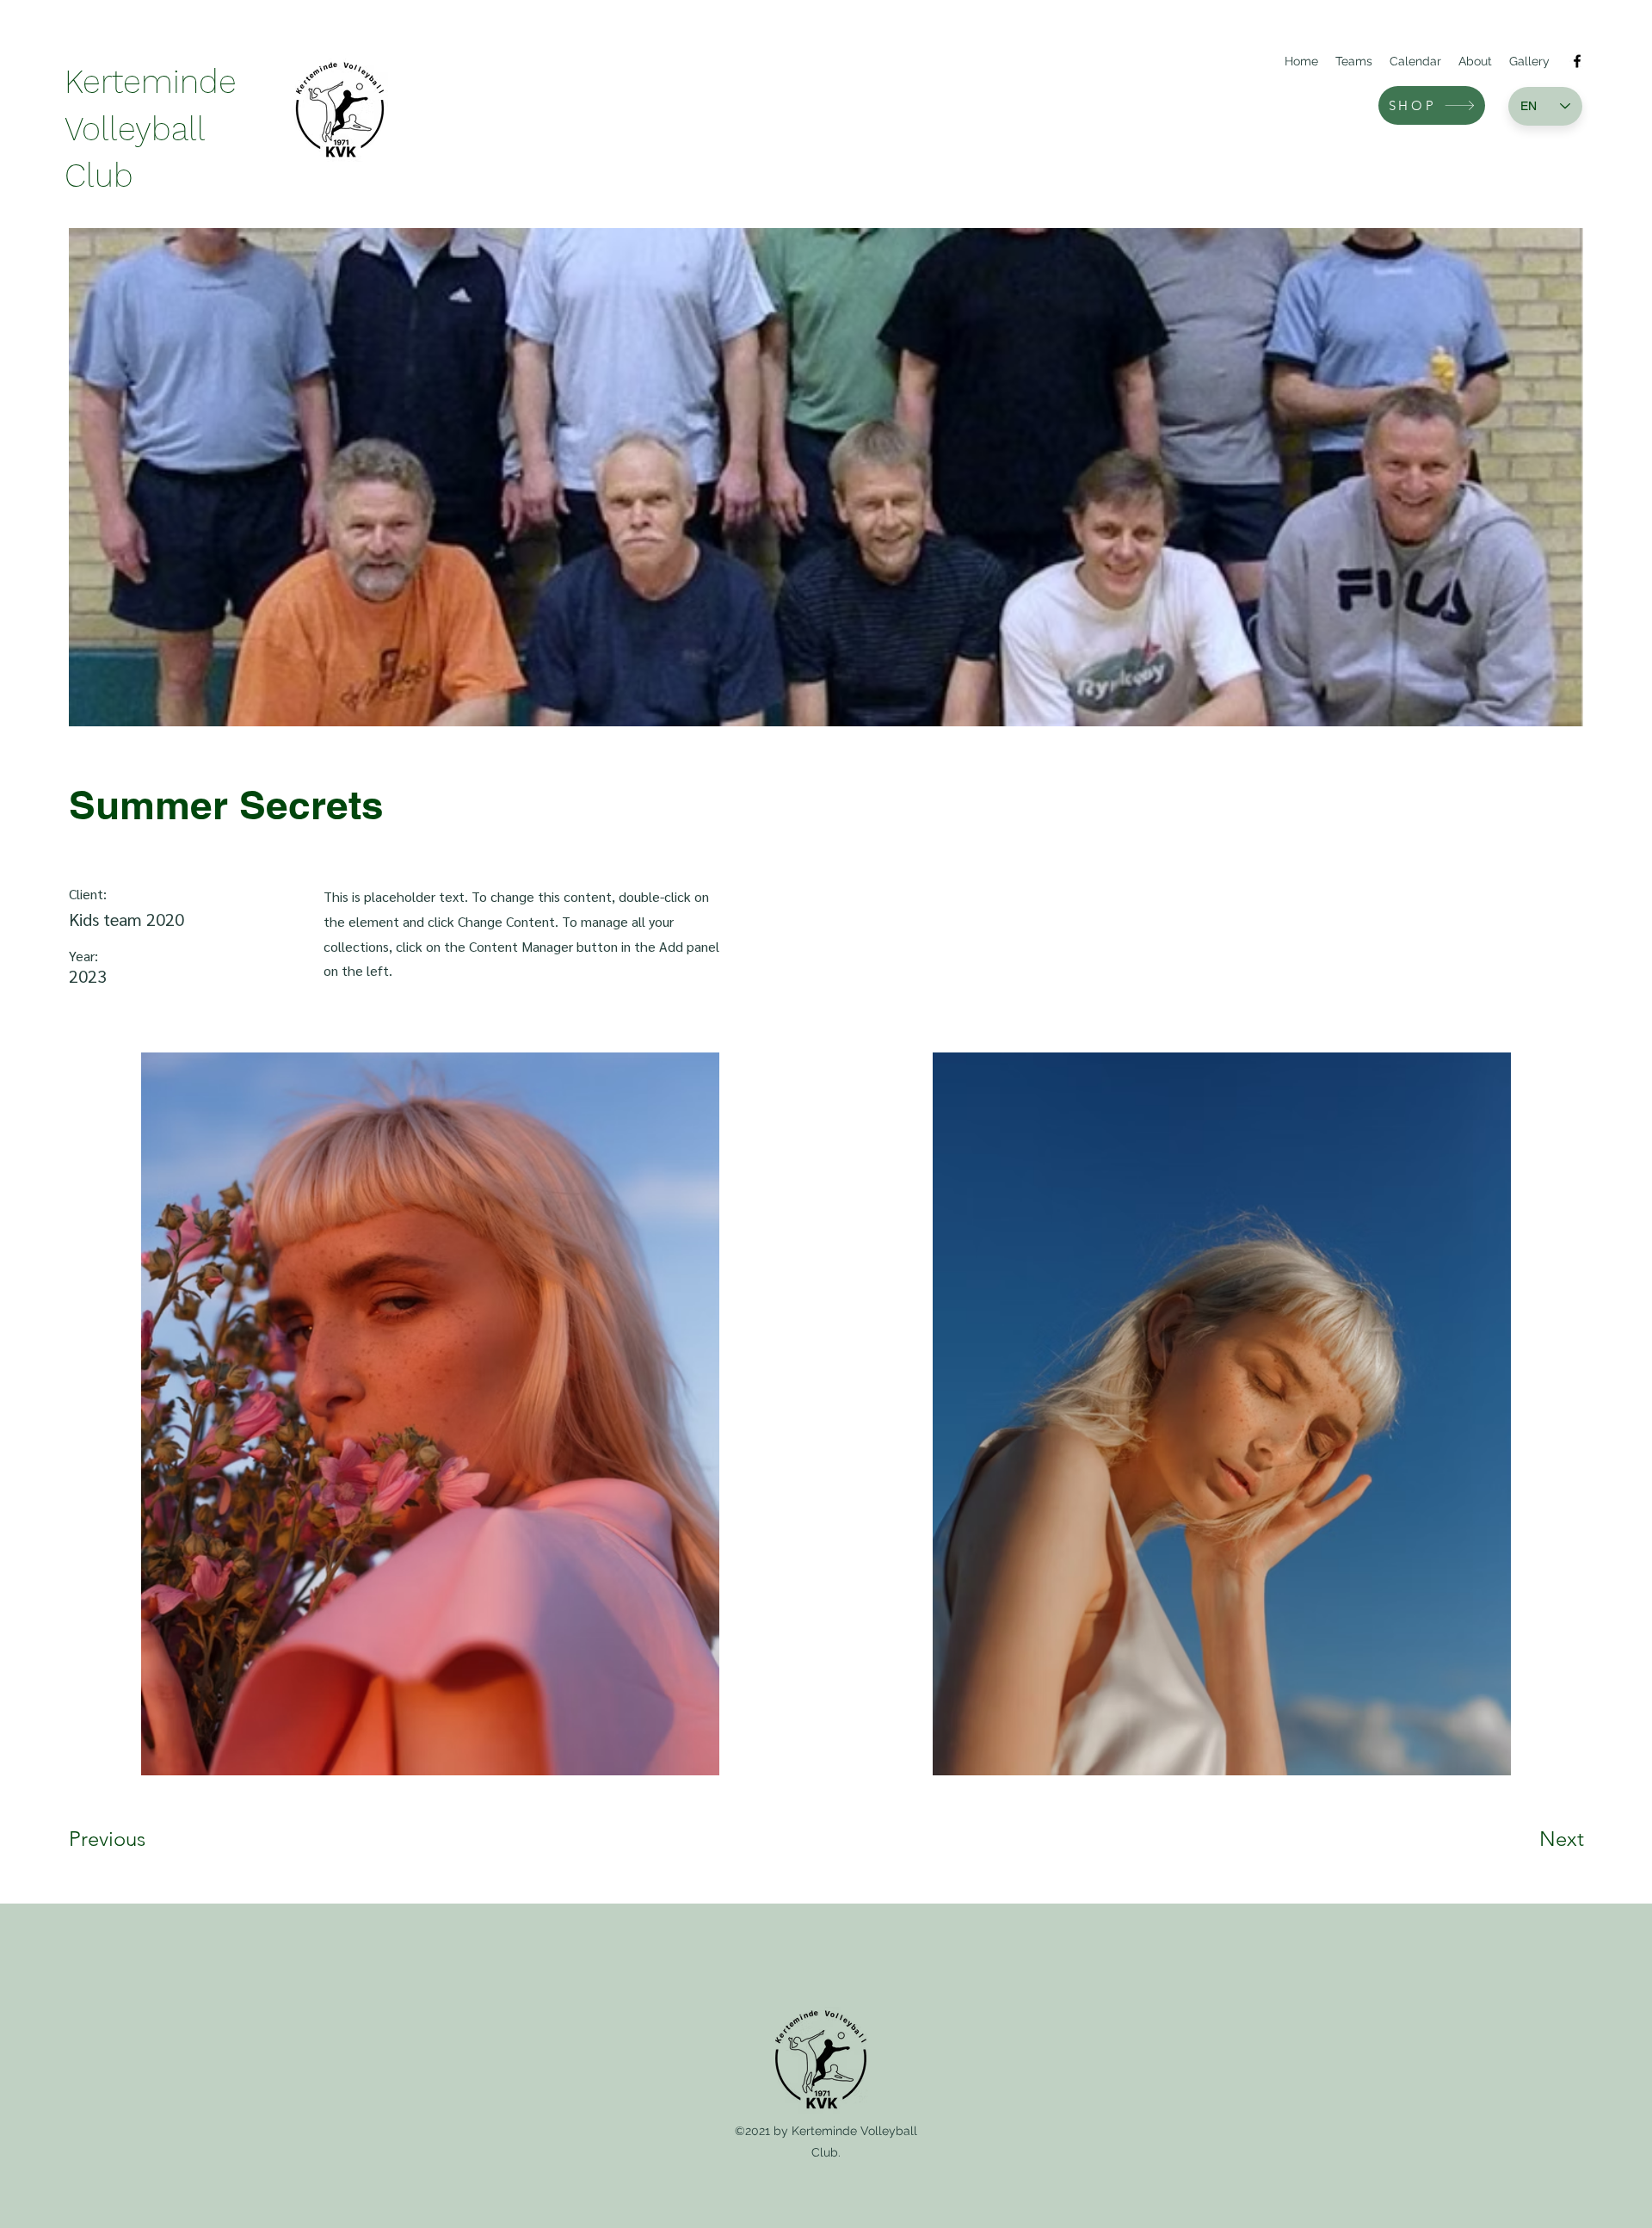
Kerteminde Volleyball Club (151, 129)
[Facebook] (1577, 61)
